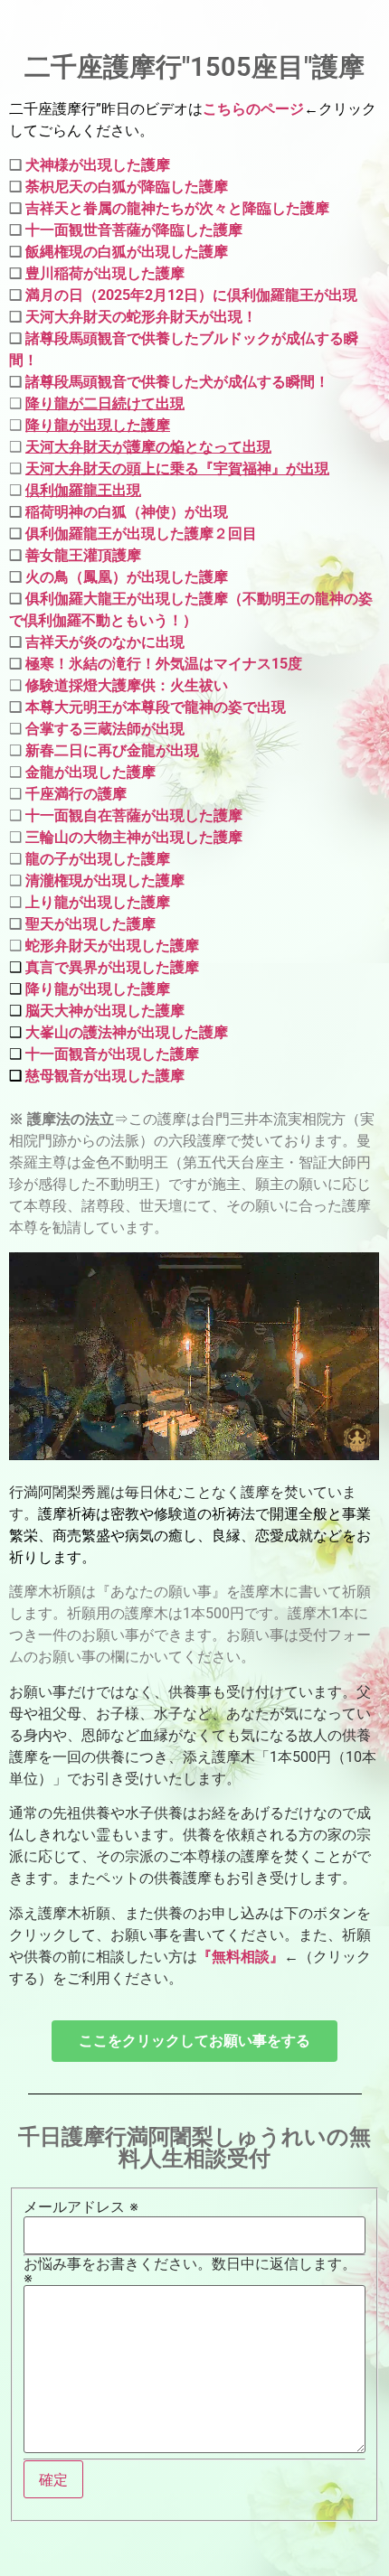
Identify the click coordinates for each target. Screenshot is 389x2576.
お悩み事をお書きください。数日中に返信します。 (190, 2271)
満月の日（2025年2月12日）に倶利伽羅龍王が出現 (191, 295)
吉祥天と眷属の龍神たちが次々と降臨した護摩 (177, 208)
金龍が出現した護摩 (90, 772)
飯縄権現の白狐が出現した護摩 (127, 252)
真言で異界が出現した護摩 (112, 967)
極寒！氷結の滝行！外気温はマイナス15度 (164, 664)
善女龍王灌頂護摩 (81, 555)
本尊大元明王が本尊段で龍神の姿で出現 (156, 707)
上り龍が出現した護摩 (98, 902)
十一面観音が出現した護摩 (110, 1054)
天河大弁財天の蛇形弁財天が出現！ (141, 317)
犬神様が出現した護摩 (98, 165)
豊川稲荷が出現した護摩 (105, 273)
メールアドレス (81, 2206)
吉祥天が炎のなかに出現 (105, 642)
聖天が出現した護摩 (90, 924)
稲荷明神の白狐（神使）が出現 (127, 512)
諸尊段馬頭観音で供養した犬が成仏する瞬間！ (177, 382)
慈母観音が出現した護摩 (105, 1076)
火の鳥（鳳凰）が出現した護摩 (125, 577)
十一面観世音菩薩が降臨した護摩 (134, 230)
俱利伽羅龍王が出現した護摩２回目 (139, 534)
